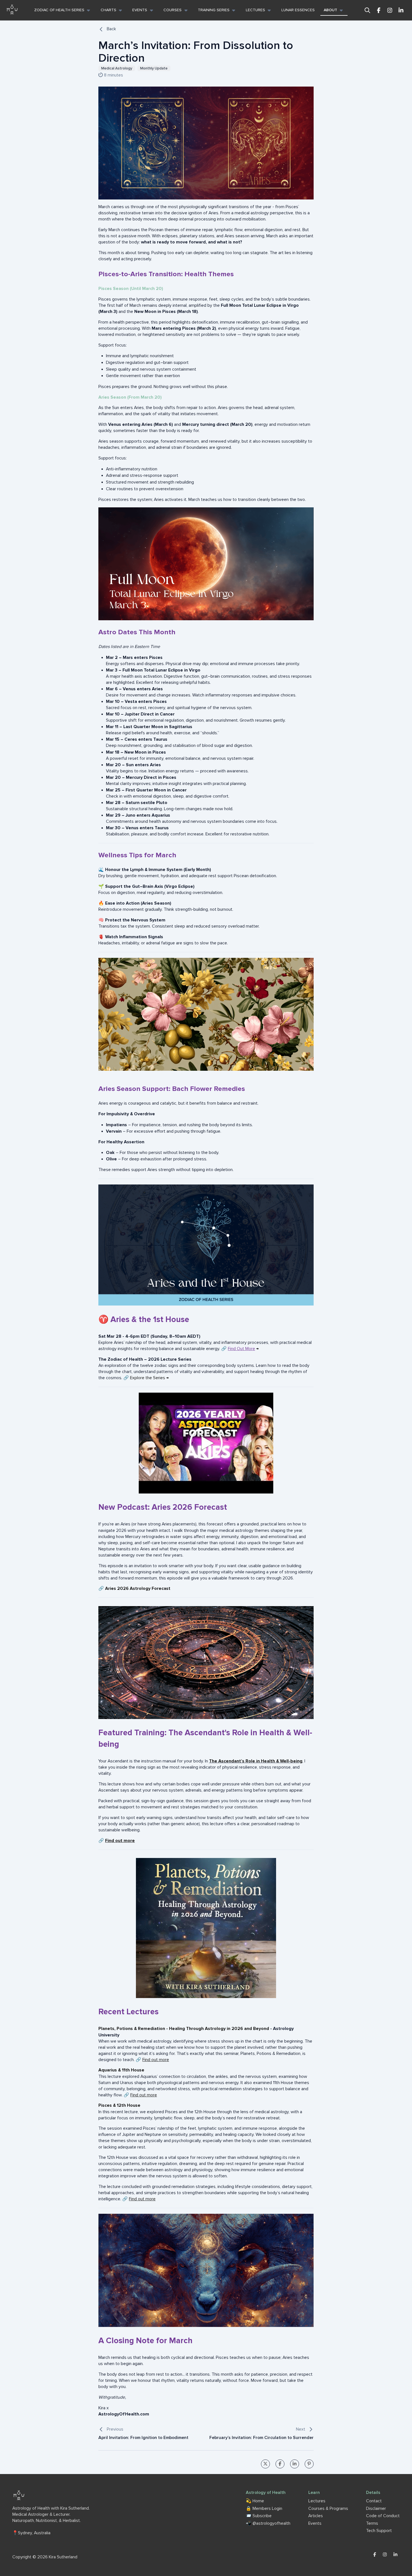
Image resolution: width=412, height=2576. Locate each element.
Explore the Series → (149, 1378)
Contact (374, 2501)
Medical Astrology (117, 68)
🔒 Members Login (264, 2509)
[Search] (367, 10)
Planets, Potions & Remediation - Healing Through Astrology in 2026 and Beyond (184, 2029)
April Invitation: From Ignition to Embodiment (143, 2438)
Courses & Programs (328, 2509)
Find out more (120, 1841)
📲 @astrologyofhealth (268, 2523)
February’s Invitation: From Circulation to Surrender (261, 2438)
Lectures (317, 2501)
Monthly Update (154, 68)
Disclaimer (376, 2509)
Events (315, 2523)
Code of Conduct (383, 2516)
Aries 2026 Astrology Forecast (138, 1589)
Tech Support (379, 2531)
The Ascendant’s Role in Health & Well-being (256, 1761)
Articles (316, 2516)
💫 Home (255, 2501)
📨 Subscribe (259, 2516)
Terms (372, 2523)
